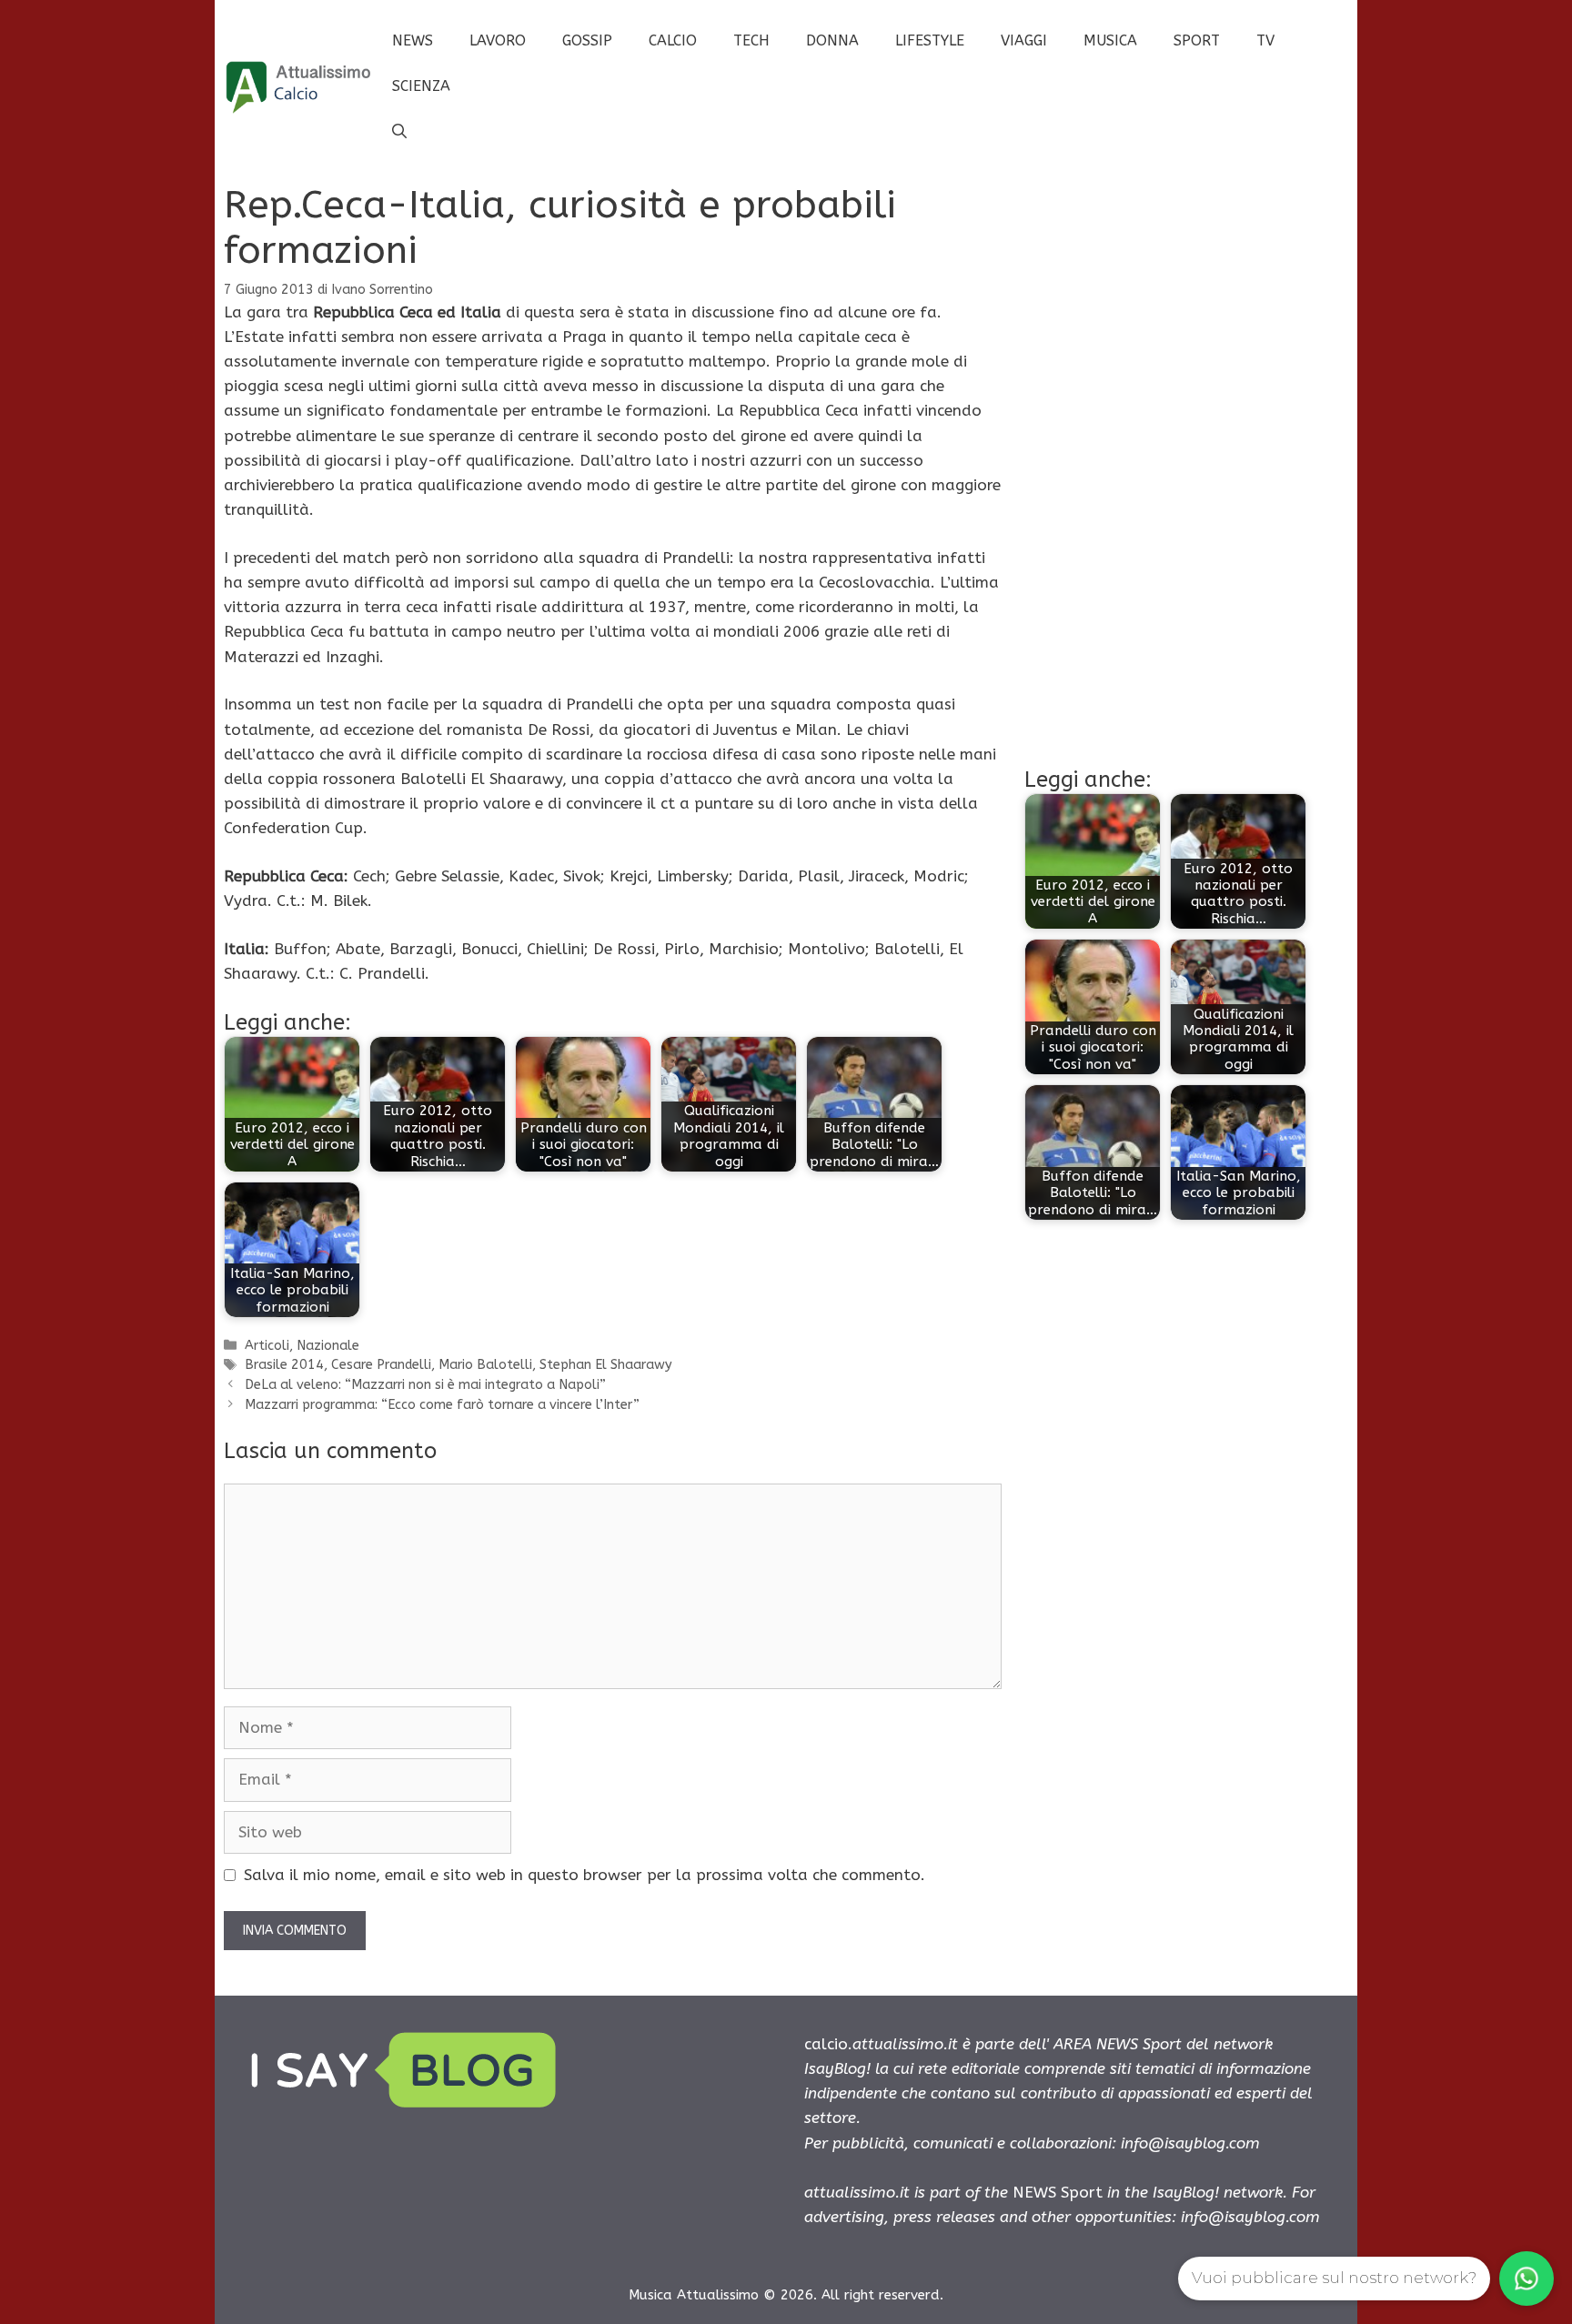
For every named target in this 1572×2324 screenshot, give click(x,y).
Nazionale (328, 1346)
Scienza (421, 86)
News (413, 40)
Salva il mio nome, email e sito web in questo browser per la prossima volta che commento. (584, 1875)
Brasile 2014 (284, 1365)
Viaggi (1024, 40)
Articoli (267, 1346)
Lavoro (498, 40)
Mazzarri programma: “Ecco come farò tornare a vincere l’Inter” (442, 1405)
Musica (1110, 40)
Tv (1265, 40)
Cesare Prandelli (381, 1365)
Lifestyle (930, 40)
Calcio (673, 40)
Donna (832, 40)
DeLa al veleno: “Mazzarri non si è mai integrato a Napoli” (425, 1385)
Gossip (587, 40)
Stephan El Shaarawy (606, 1365)
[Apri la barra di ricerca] (399, 132)
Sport (1197, 40)
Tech (751, 40)
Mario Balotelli (485, 1365)
